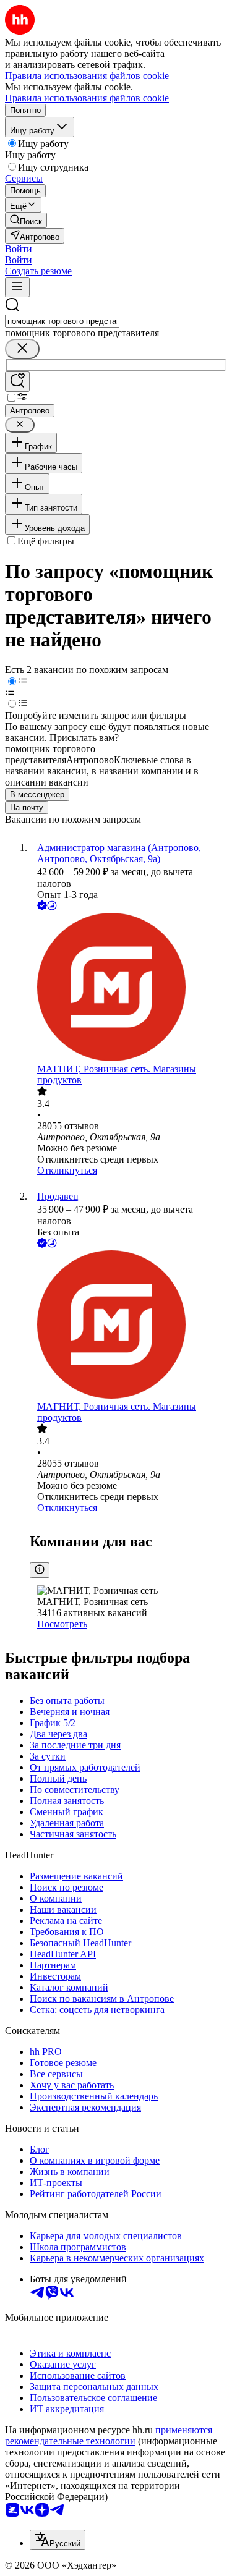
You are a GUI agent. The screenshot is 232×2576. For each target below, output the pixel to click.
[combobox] (62, 321)
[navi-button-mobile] (17, 287)
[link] (26, 220)
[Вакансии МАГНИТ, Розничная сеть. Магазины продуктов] (128, 988)
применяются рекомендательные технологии (109, 2435)
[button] (19, 249)
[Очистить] (22, 349)
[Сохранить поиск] (17, 382)
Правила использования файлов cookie (87, 98)
